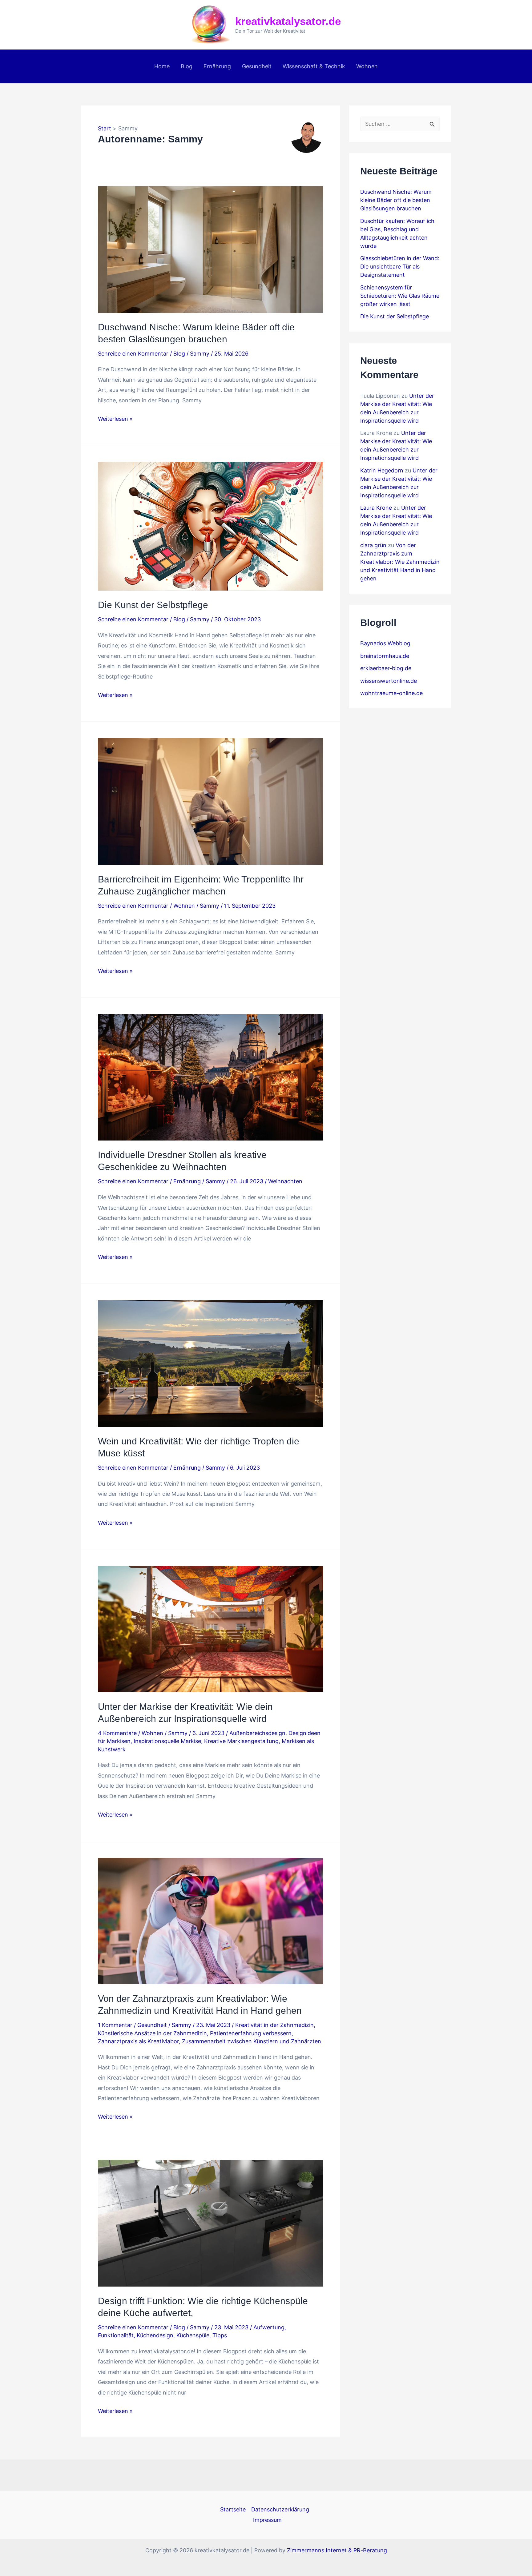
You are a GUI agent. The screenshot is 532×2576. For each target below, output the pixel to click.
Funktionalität (116, 2335)
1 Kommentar (115, 2025)
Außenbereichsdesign (257, 1733)
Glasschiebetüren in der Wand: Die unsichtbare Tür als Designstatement (400, 267)
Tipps (220, 2335)
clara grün (373, 545)
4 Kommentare (117, 1733)
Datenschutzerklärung (280, 2509)
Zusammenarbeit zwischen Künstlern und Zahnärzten (252, 2041)
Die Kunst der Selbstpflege (153, 605)
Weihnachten (285, 1181)
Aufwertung (269, 2327)
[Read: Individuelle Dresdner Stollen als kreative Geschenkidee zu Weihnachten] (211, 1077)
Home (162, 66)
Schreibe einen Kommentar (133, 354)
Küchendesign (155, 2335)
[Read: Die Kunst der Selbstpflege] (211, 526)
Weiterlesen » (115, 420)
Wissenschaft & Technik (314, 66)
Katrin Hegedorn (382, 470)
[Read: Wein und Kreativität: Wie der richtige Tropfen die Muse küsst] (211, 1363)
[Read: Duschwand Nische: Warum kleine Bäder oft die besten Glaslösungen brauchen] (211, 249)
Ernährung (217, 66)
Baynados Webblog (385, 643)
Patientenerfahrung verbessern (251, 2033)
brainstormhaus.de (385, 656)
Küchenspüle (193, 2335)
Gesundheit (257, 66)
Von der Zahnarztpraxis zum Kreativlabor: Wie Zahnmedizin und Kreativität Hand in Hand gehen (400, 562)
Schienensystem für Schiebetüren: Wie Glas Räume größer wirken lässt (400, 296)
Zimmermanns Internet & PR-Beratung (337, 2550)
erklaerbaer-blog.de (386, 668)
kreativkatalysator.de (288, 21)
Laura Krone (376, 508)
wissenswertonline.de (389, 681)
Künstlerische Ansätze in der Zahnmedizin (152, 2033)
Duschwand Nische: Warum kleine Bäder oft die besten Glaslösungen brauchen (396, 200)
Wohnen (367, 66)
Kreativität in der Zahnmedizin (274, 2025)
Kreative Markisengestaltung (241, 1741)
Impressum (267, 2520)
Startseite (233, 2509)
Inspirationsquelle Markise (167, 1741)
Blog (187, 66)
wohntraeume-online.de (391, 693)
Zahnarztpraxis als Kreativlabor (138, 2041)
